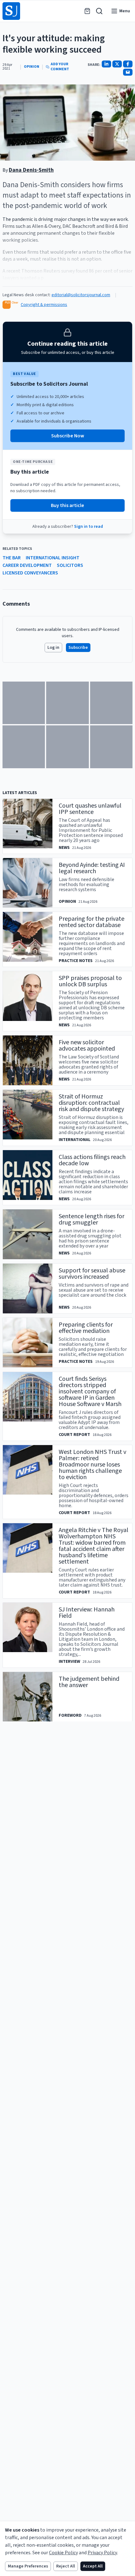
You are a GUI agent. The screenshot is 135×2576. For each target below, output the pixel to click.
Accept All (93, 2566)
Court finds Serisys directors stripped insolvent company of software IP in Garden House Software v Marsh (90, 1392)
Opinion (32, 67)
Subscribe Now (68, 436)
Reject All (66, 2566)
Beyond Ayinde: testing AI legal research (92, 868)
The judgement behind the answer (89, 1682)
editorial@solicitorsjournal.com (81, 295)
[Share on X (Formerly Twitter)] (117, 64)
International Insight (53, 558)
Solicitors (70, 565)
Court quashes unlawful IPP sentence (90, 809)
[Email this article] (128, 72)
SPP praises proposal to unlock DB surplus (90, 981)
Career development (27, 565)
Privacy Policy (102, 2553)
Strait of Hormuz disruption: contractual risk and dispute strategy (91, 1103)
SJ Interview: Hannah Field (87, 1613)
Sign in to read (89, 527)
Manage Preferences (28, 2566)
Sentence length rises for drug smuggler (92, 1219)
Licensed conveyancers (30, 573)
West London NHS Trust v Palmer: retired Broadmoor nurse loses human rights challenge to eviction (92, 1465)
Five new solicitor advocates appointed (87, 1046)
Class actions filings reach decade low (92, 1160)
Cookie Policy (63, 2553)
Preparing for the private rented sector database (92, 922)
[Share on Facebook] (128, 64)
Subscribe (78, 648)
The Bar (12, 558)
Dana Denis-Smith (31, 170)
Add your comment (60, 67)
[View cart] (87, 11)
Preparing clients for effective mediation (86, 1328)
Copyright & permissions (44, 305)
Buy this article (67, 505)
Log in (53, 648)
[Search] (99, 11)
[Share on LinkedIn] (106, 64)
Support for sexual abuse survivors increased (92, 1274)
